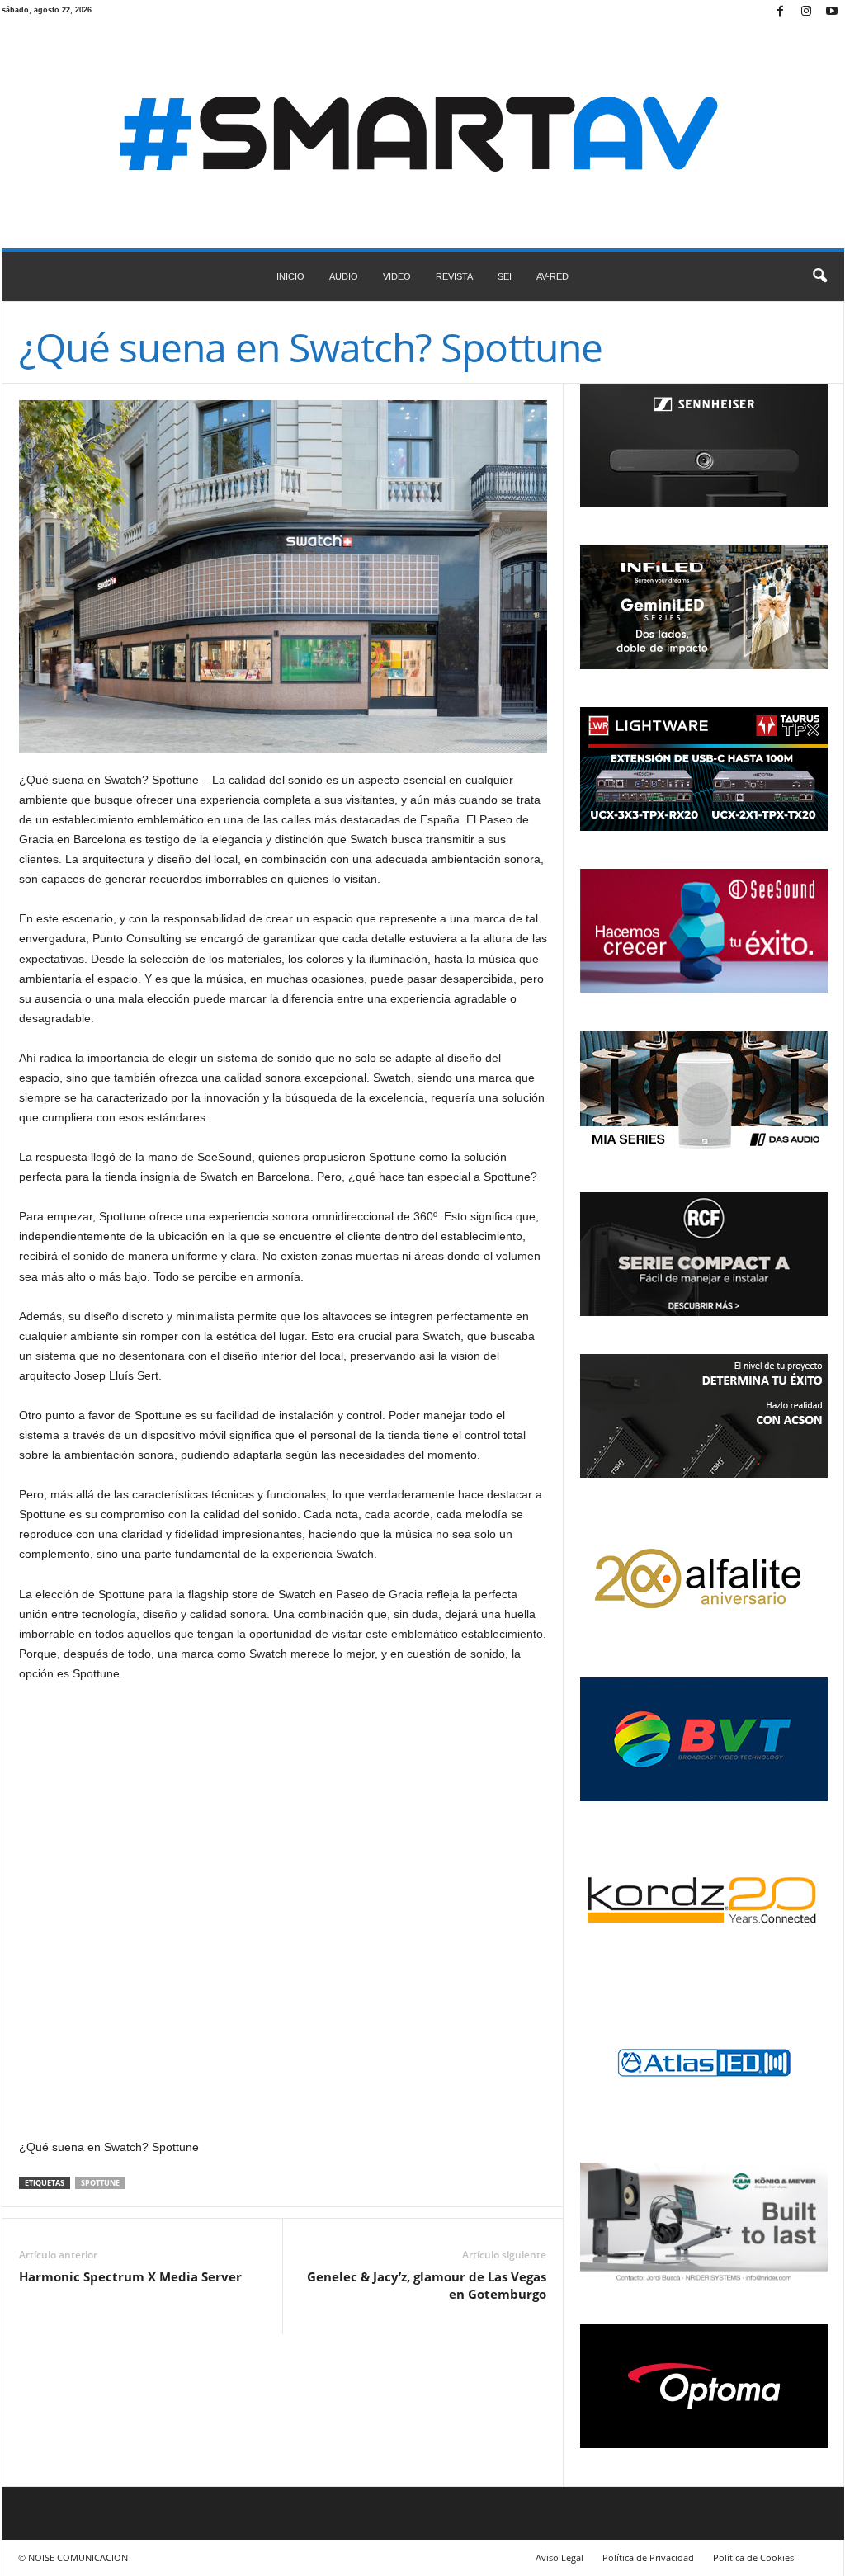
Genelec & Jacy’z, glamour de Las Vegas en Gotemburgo (427, 2285)
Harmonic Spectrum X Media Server (130, 2276)
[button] (819, 276)
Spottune (100, 2183)
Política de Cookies (753, 2557)
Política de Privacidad (648, 2557)
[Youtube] (832, 12)
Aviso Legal (559, 2557)
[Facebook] (781, 12)
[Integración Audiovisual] (423, 136)
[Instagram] (806, 12)
